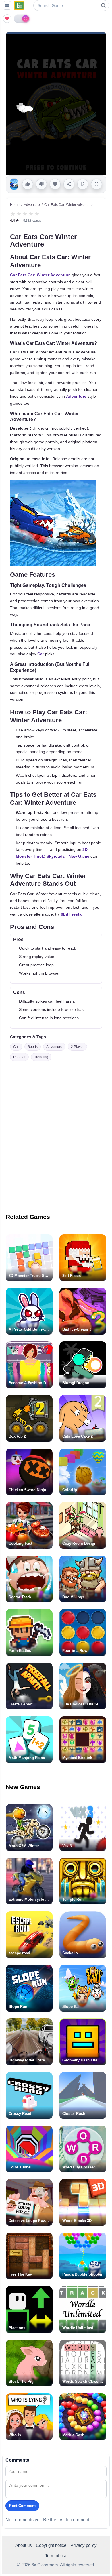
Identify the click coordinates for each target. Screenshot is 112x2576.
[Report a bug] (83, 184)
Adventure (32, 205)
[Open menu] (7, 5)
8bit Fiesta (71, 914)
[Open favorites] (7, 19)
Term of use (56, 2556)
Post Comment (22, 2506)
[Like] (28, 184)
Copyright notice (51, 2545)
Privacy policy (84, 2545)
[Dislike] (41, 184)
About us (24, 2545)
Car (41, 654)
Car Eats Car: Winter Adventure (40, 275)
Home (15, 205)
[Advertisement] (56, 1135)
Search (103, 5)
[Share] (69, 184)
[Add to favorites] (55, 184)
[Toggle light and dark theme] (22, 19)
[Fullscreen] (96, 184)
